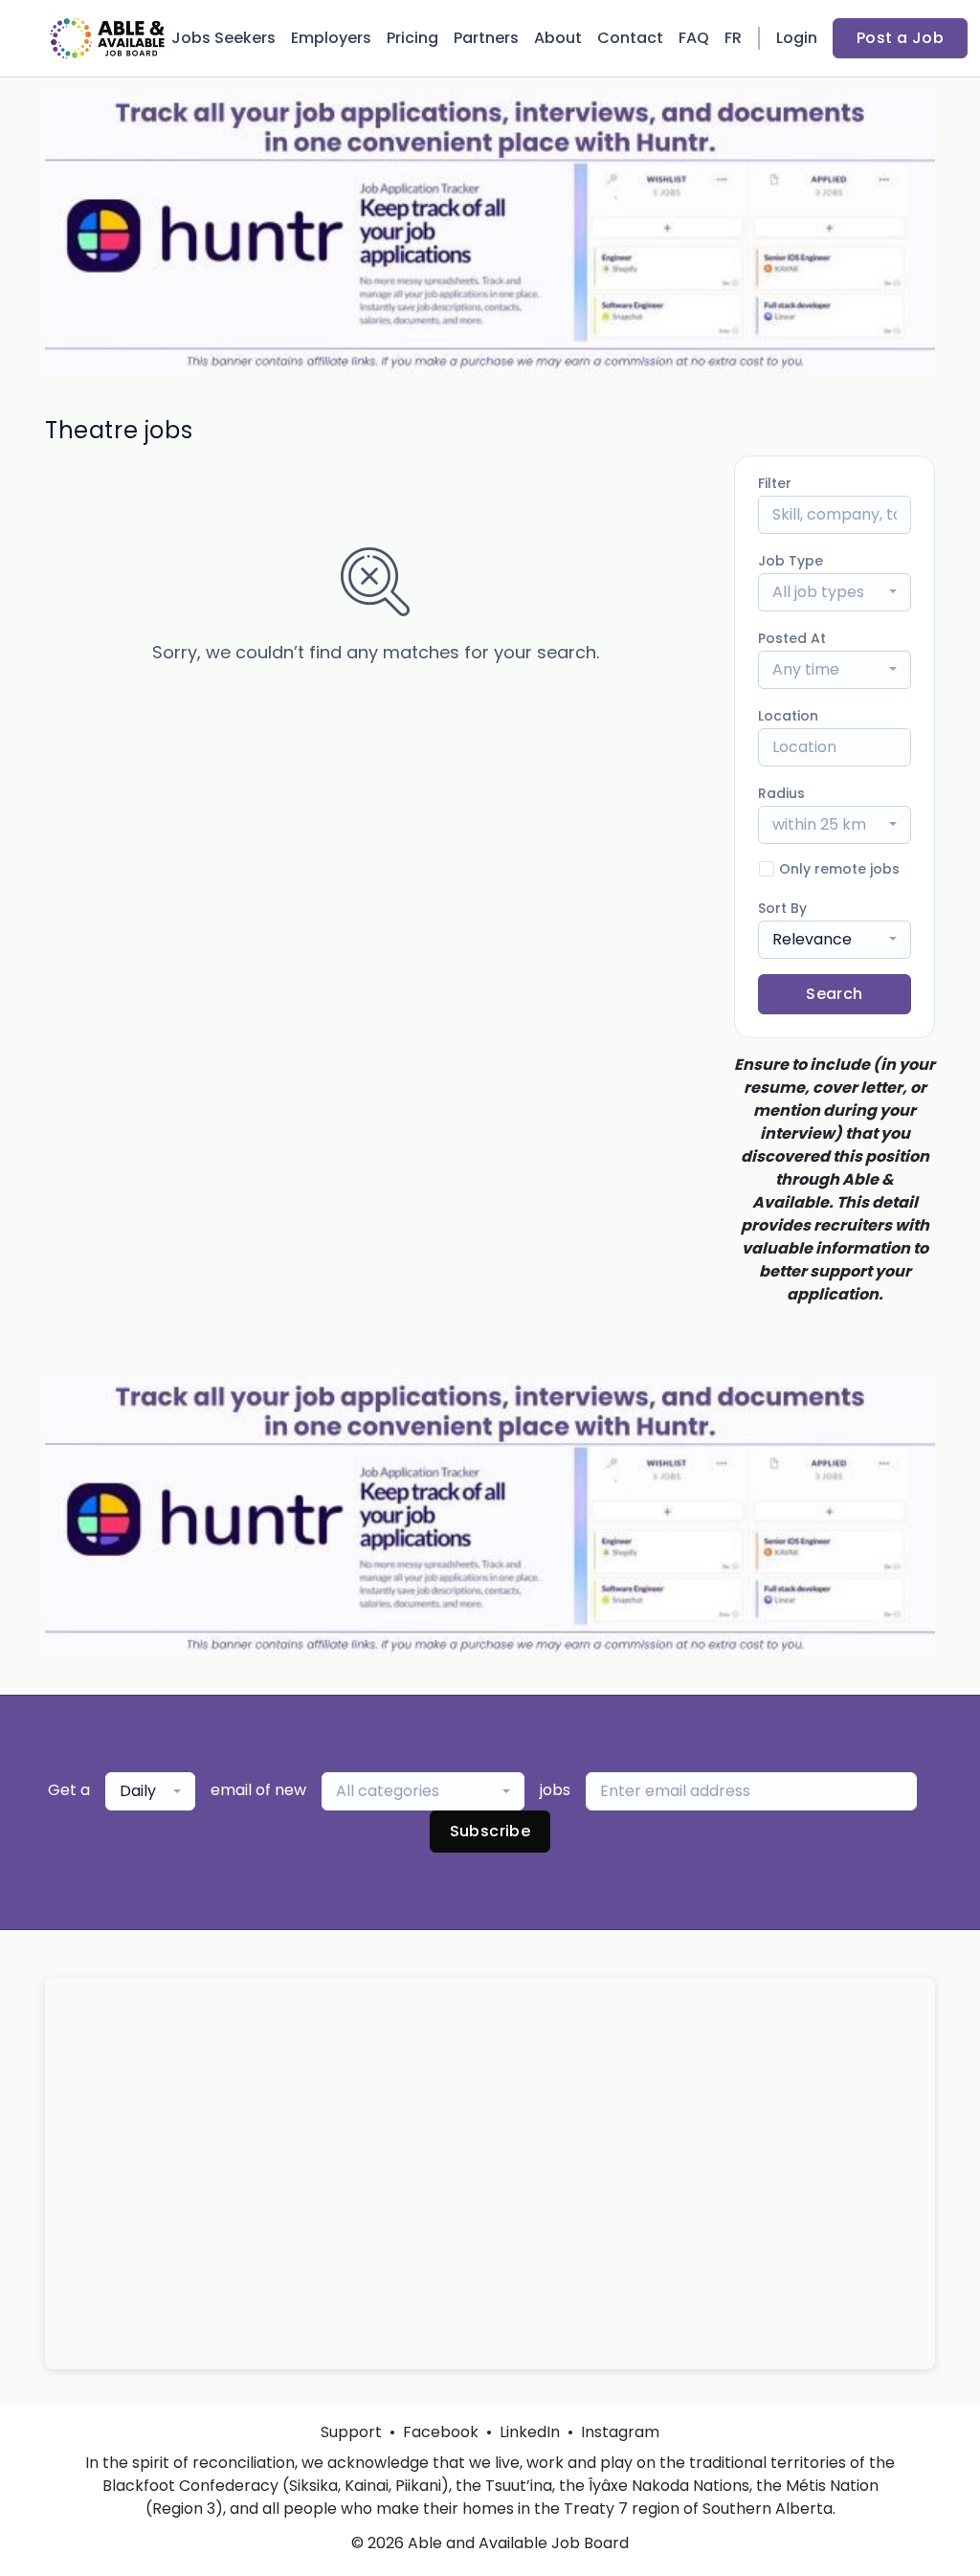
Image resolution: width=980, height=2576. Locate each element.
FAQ (694, 38)
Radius (781, 793)
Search (834, 994)
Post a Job (900, 38)
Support (351, 2432)
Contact (630, 38)
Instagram (620, 2432)
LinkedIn (530, 2432)
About (558, 38)
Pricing (412, 38)
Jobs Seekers (223, 38)
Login (797, 38)
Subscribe (490, 1831)
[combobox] (835, 592)
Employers (331, 38)
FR (733, 38)
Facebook (441, 2432)
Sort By (782, 908)
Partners (486, 38)
